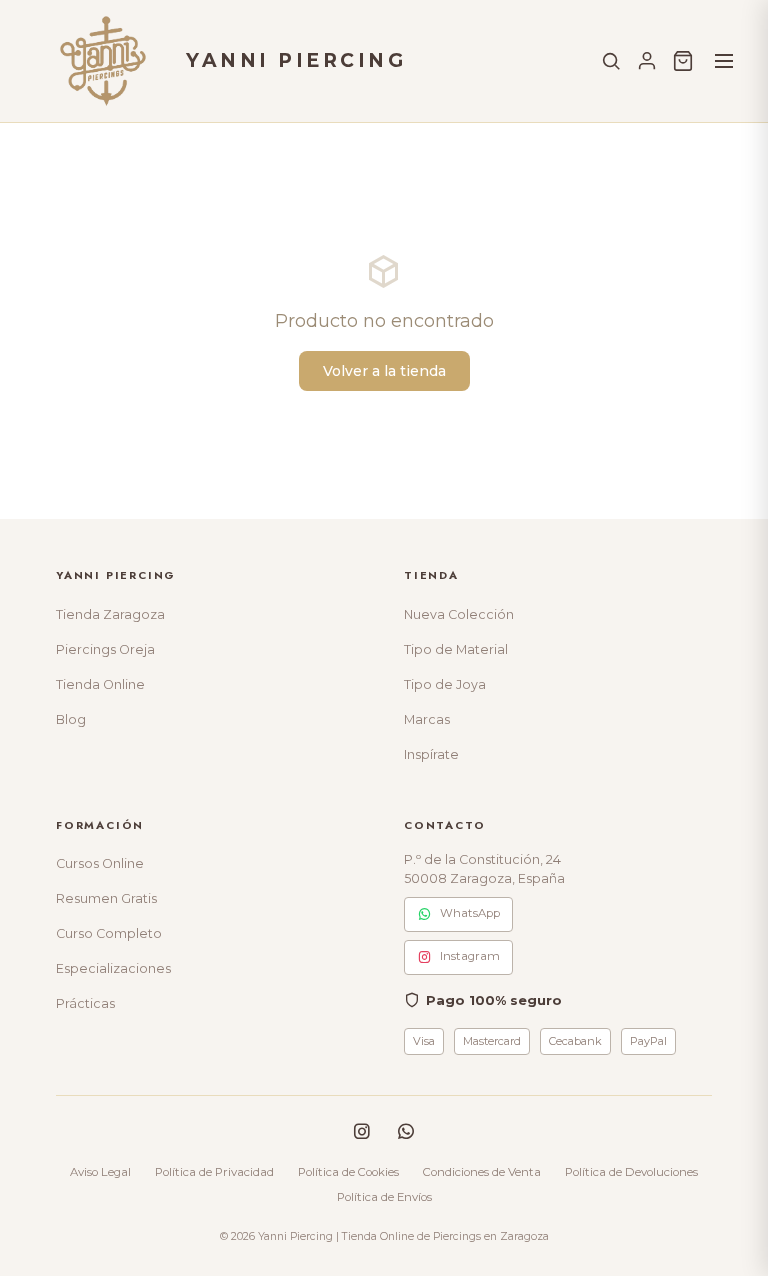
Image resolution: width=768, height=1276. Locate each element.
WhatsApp (470, 913)
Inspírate (431, 754)
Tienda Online (100, 684)
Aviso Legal (100, 1172)
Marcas (427, 719)
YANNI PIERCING (296, 60)
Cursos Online (100, 863)
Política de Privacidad (214, 1172)
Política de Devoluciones (631, 1172)
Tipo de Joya (445, 684)
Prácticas (85, 1003)
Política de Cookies (348, 1172)
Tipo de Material (456, 649)
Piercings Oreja (105, 649)
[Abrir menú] (724, 61)
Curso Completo (109, 933)
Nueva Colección (459, 614)
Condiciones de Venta (482, 1172)
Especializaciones (113, 968)
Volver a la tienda (384, 371)
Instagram (470, 956)
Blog (71, 719)
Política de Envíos (384, 1197)
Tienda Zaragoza (110, 614)
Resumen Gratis (106, 898)
